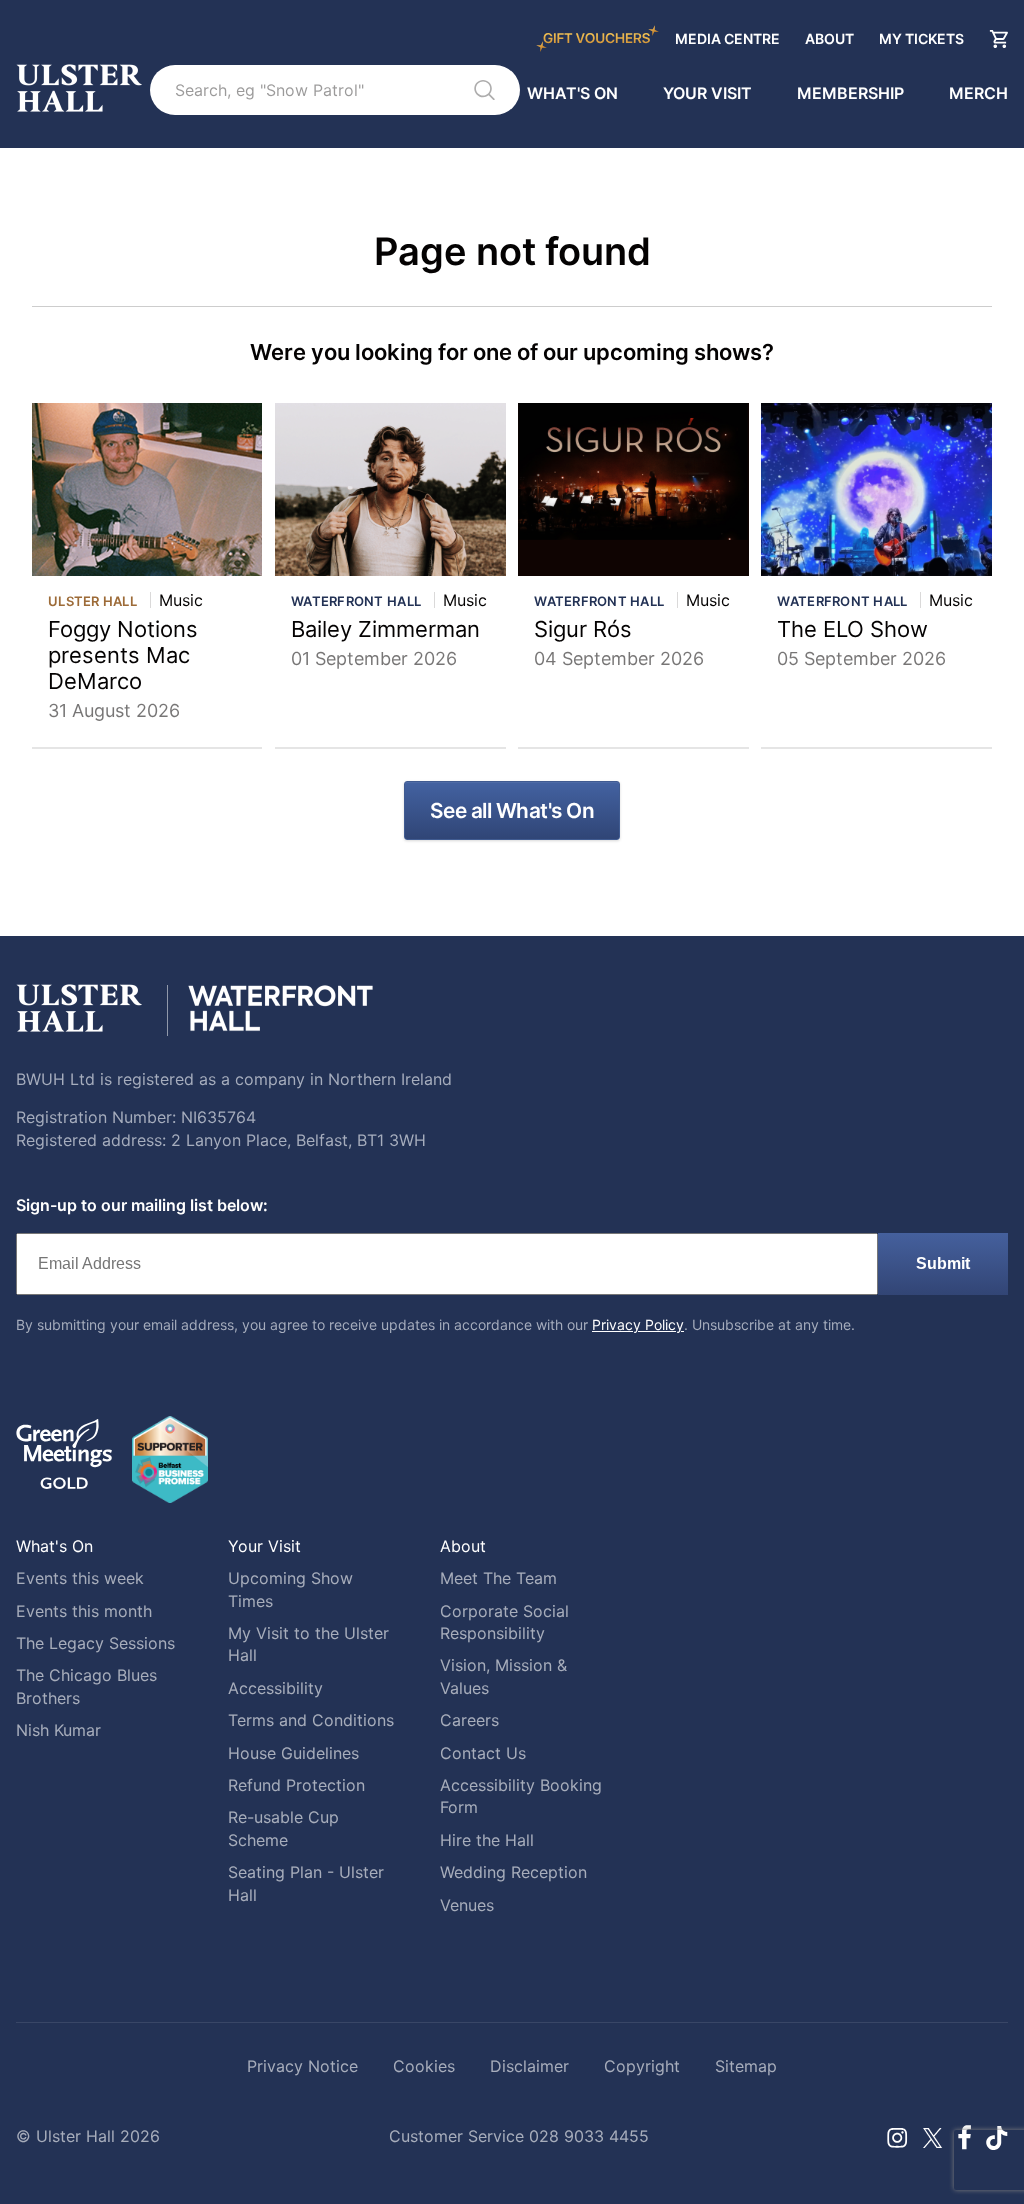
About (829, 38)
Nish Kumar (58, 1730)
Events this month (84, 1611)
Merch (978, 93)
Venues (467, 1905)
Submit (943, 1263)
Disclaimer (529, 2066)
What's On (572, 93)
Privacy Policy (638, 1324)
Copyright (642, 2066)
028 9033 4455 (589, 2136)
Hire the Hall (487, 1840)
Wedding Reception (513, 1872)
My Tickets (921, 38)
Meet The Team (498, 1578)
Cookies (424, 2066)
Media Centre (727, 38)
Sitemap (746, 2066)
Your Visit (707, 93)
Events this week (80, 1578)
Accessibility (275, 1688)
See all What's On (512, 810)
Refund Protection (296, 1785)
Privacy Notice (302, 2066)
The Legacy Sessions (95, 1643)
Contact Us (483, 1753)
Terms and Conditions (311, 1720)
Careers (469, 1720)
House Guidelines (293, 1753)
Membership (850, 93)
